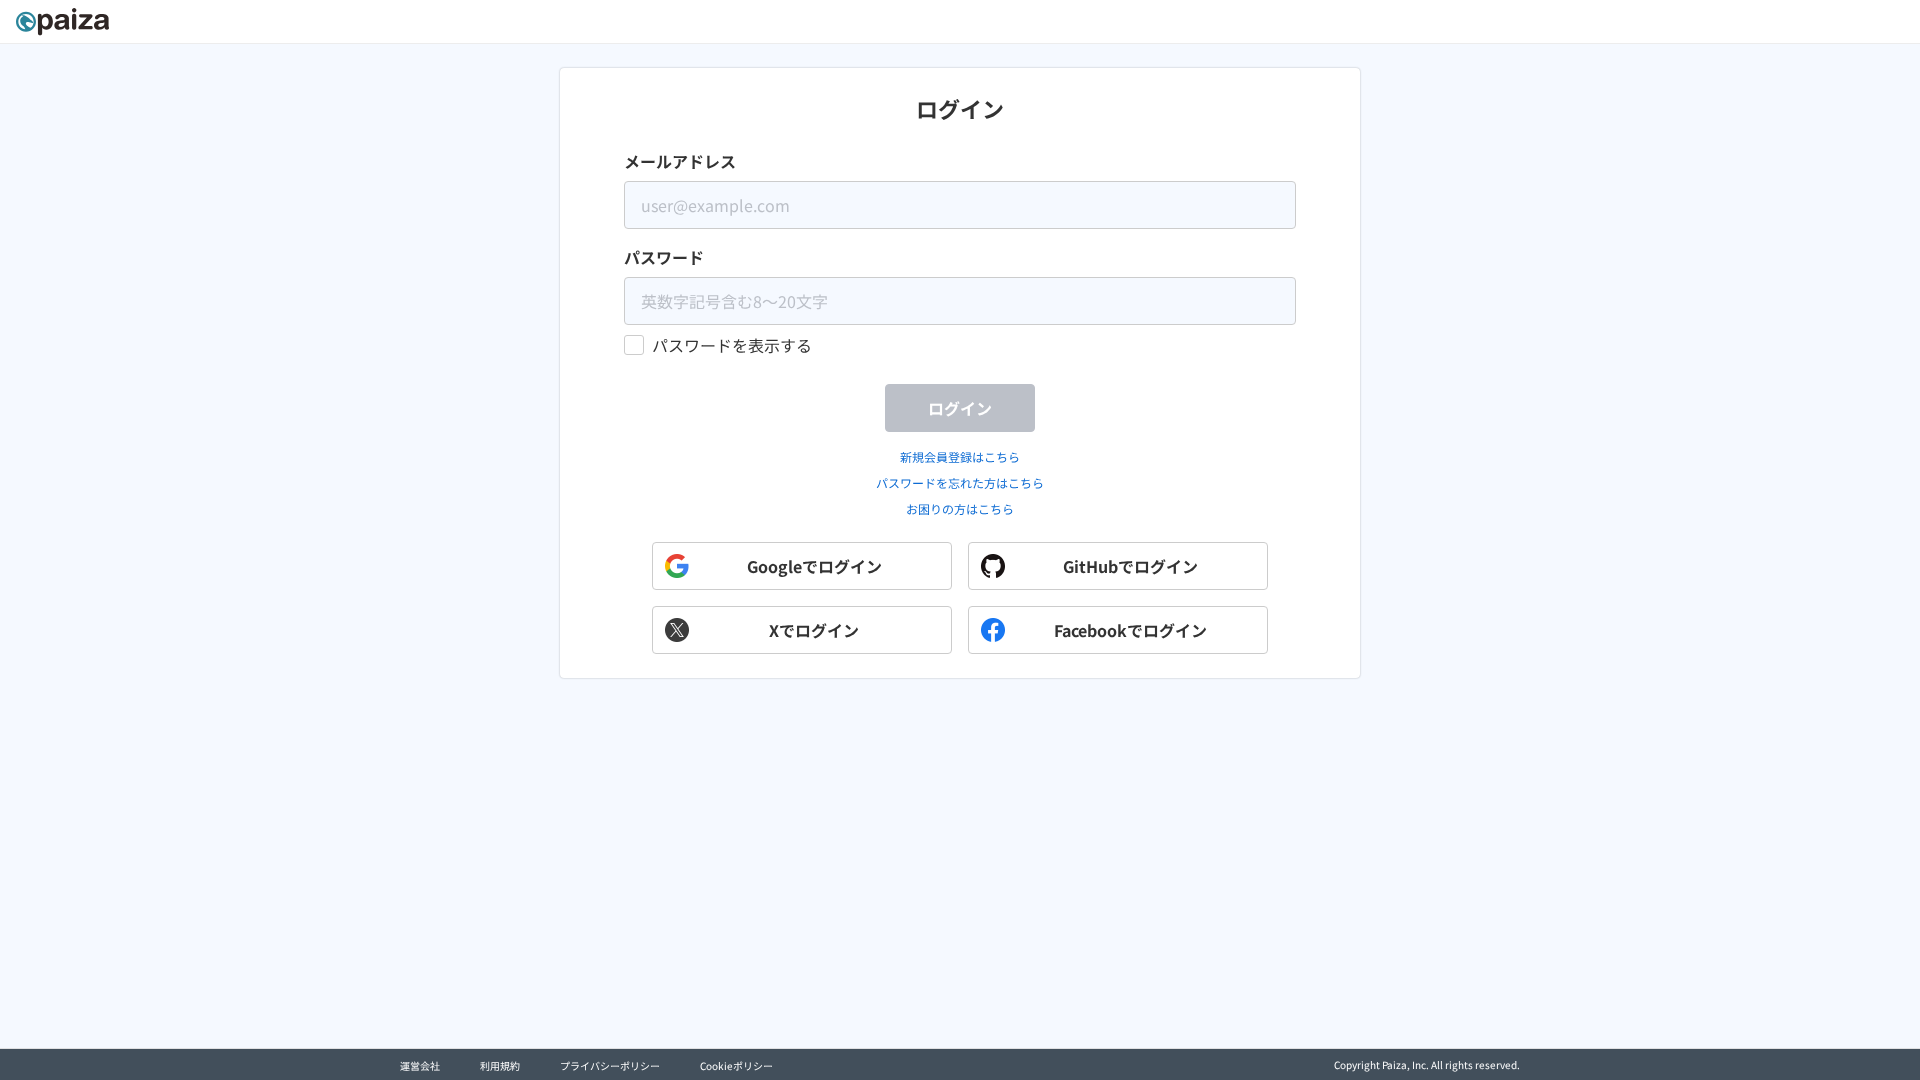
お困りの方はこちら (960, 508)
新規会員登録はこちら (960, 456)
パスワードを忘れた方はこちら (960, 482)
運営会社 (420, 1065)
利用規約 (500, 1065)
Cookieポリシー (736, 1065)
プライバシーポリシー (610, 1065)
